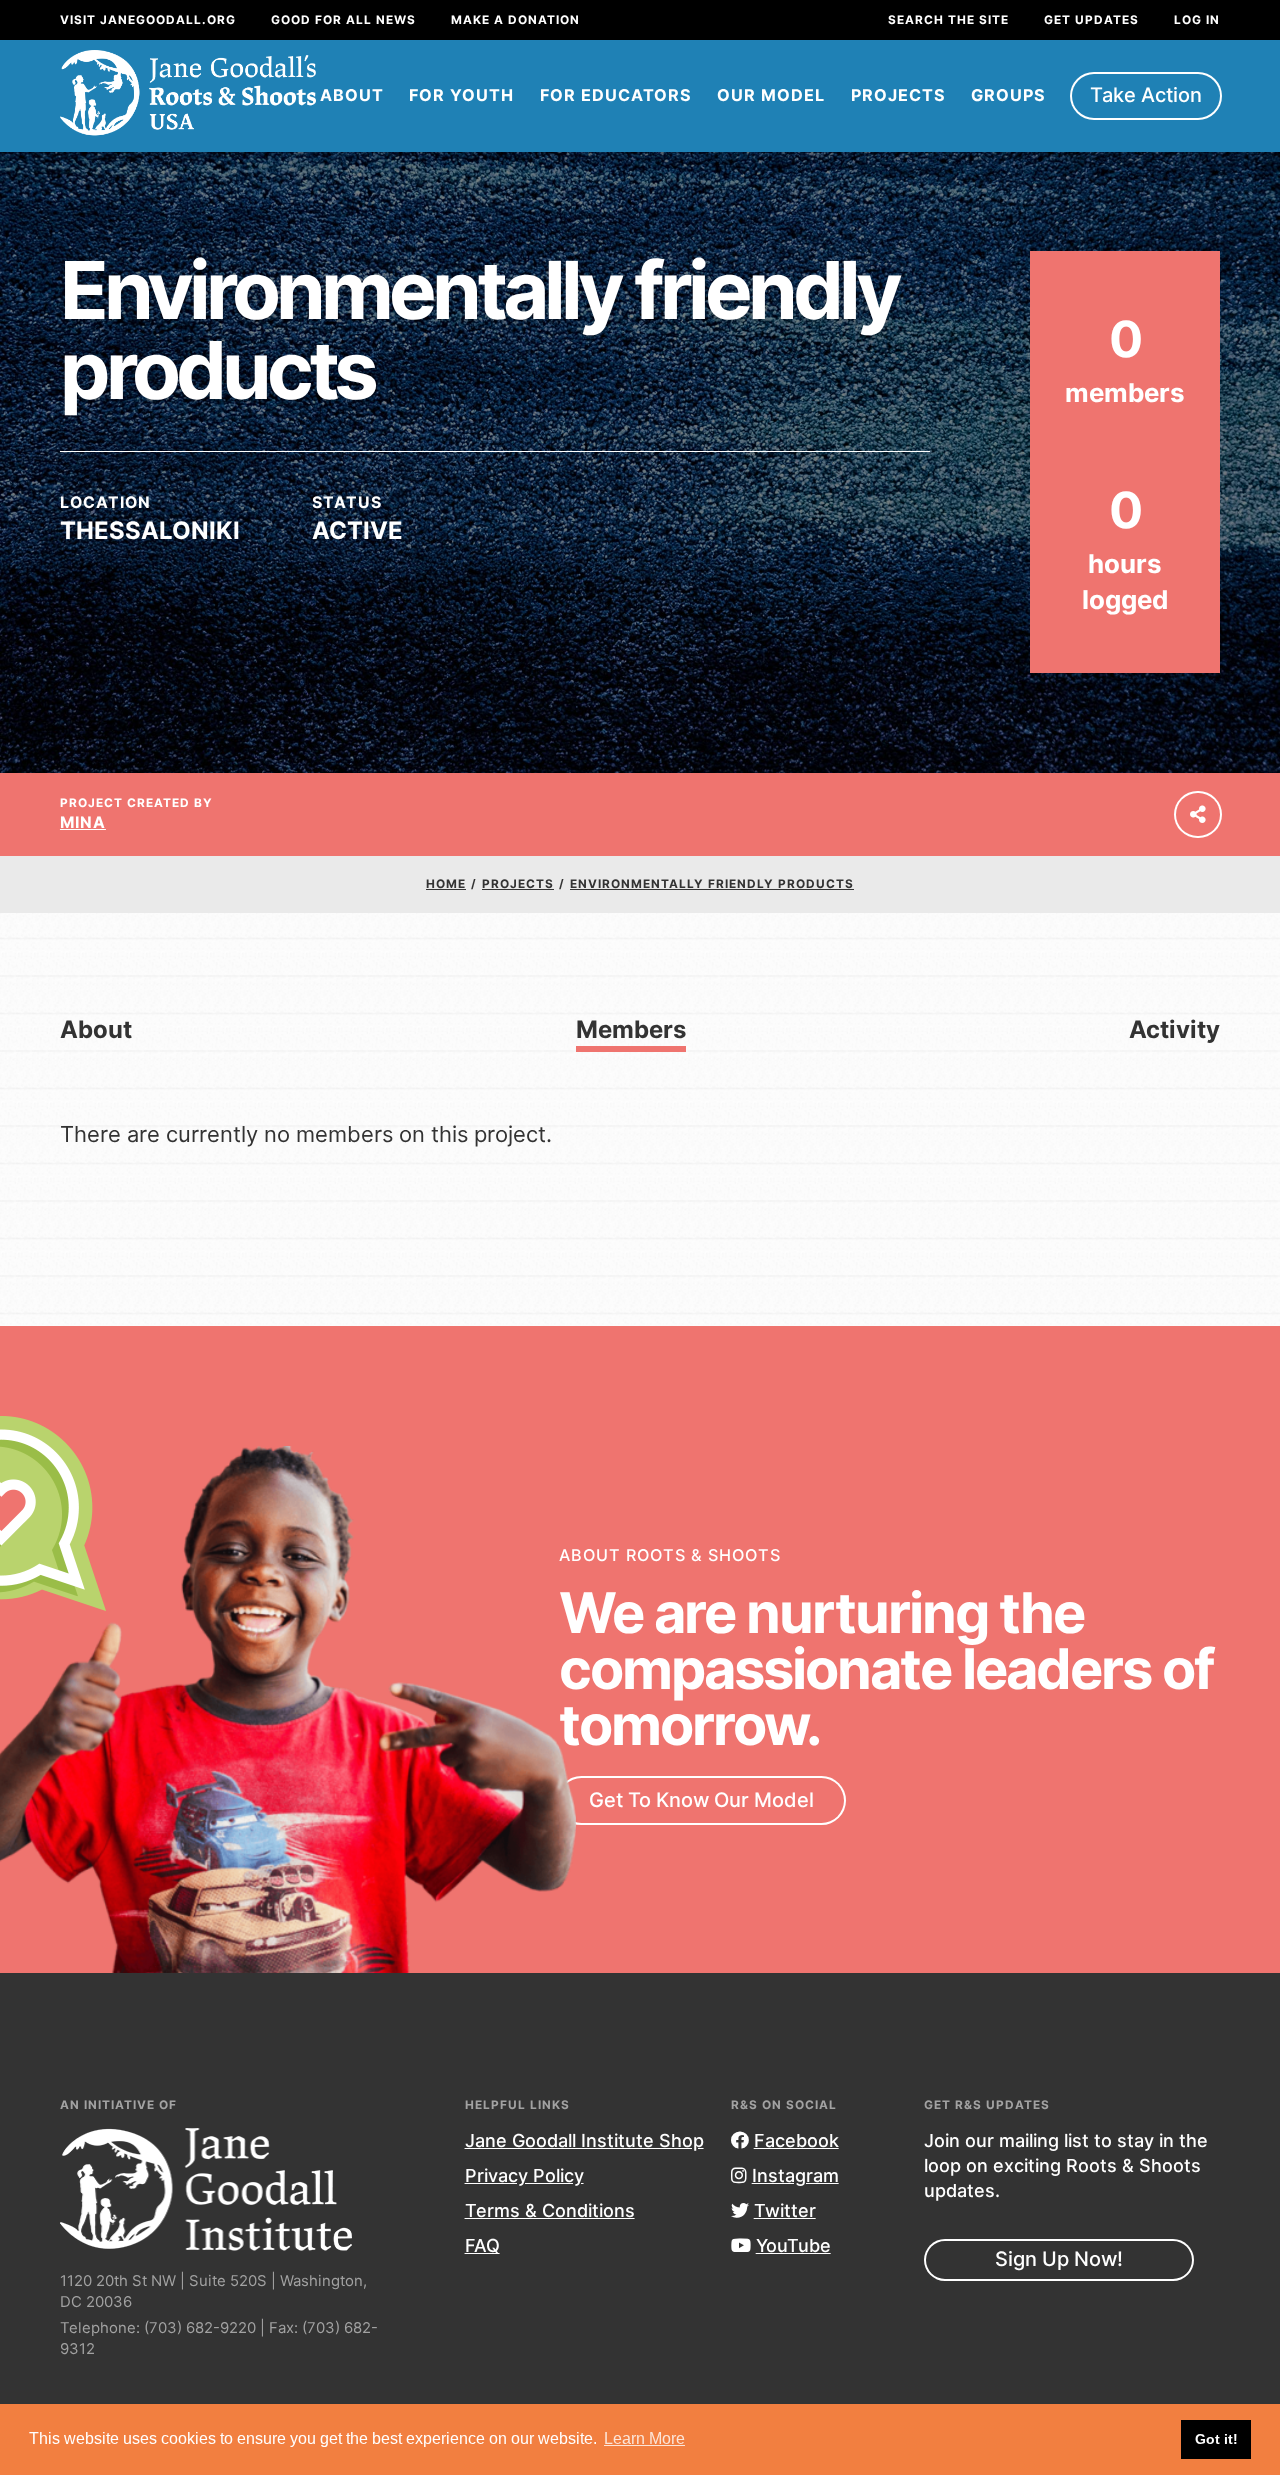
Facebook (796, 2140)
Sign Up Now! (1059, 2259)
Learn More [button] (644, 2438)
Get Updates (1091, 19)
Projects (898, 95)
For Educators (616, 95)
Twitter (785, 2210)
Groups (1008, 95)
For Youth (461, 95)
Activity (1174, 1029)
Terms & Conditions (550, 2210)
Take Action (1146, 95)
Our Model (771, 95)
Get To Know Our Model (701, 1800)
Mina (83, 822)
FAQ (482, 2245)
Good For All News (343, 19)
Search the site (948, 19)
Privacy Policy (524, 2175)
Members (631, 1029)
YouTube (793, 2245)
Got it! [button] (1216, 2439)
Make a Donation (515, 19)
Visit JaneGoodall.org (148, 19)
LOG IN (1197, 19)
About (352, 95)
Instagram (795, 2175)
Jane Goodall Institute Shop (584, 2140)
